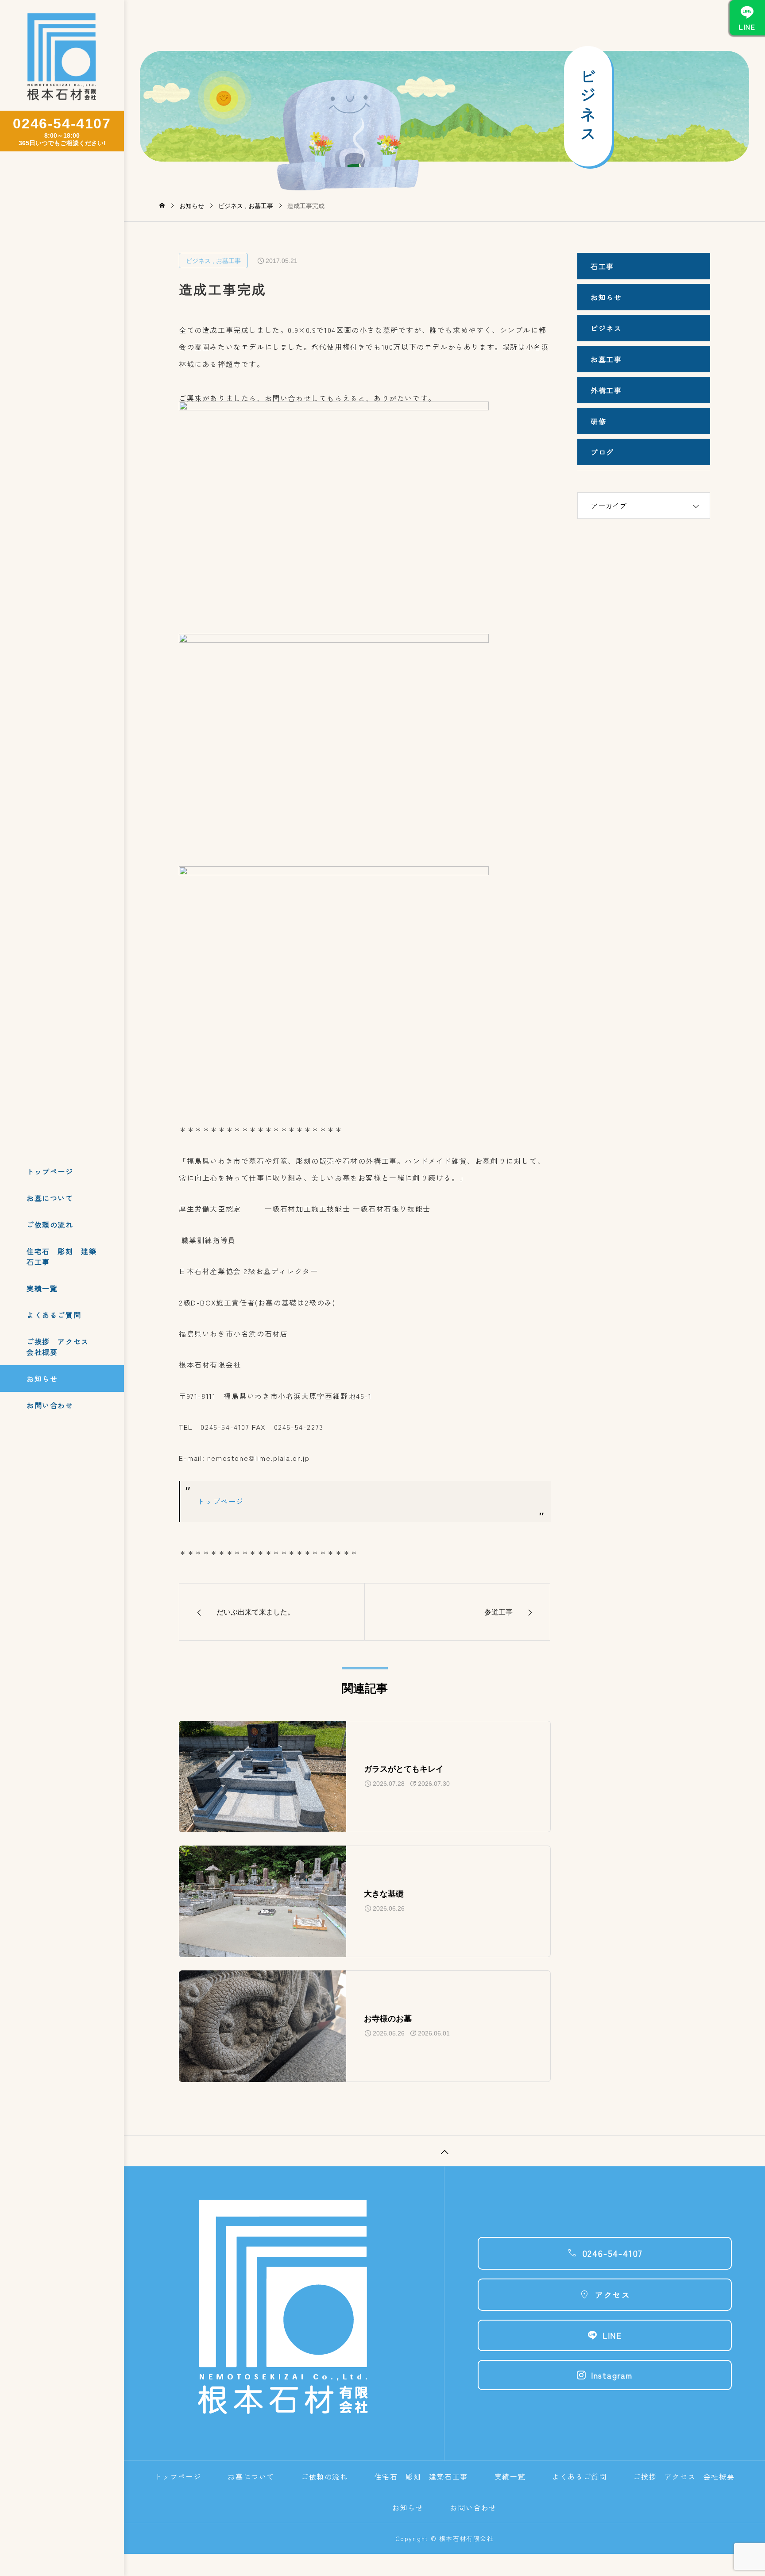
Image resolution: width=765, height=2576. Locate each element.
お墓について (50, 1198)
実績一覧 (42, 1288)
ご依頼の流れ (50, 1224)
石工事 (606, 266)
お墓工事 (228, 261)
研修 (598, 421)
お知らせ (42, 1379)
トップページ (50, 1171)
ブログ (602, 452)
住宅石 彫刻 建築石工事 (62, 1256)
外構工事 (606, 390)
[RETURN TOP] (444, 2151)
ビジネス (198, 261)
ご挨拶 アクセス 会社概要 (62, 1347)
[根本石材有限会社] (62, 58)
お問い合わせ (50, 1405)
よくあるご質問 (54, 1315)
